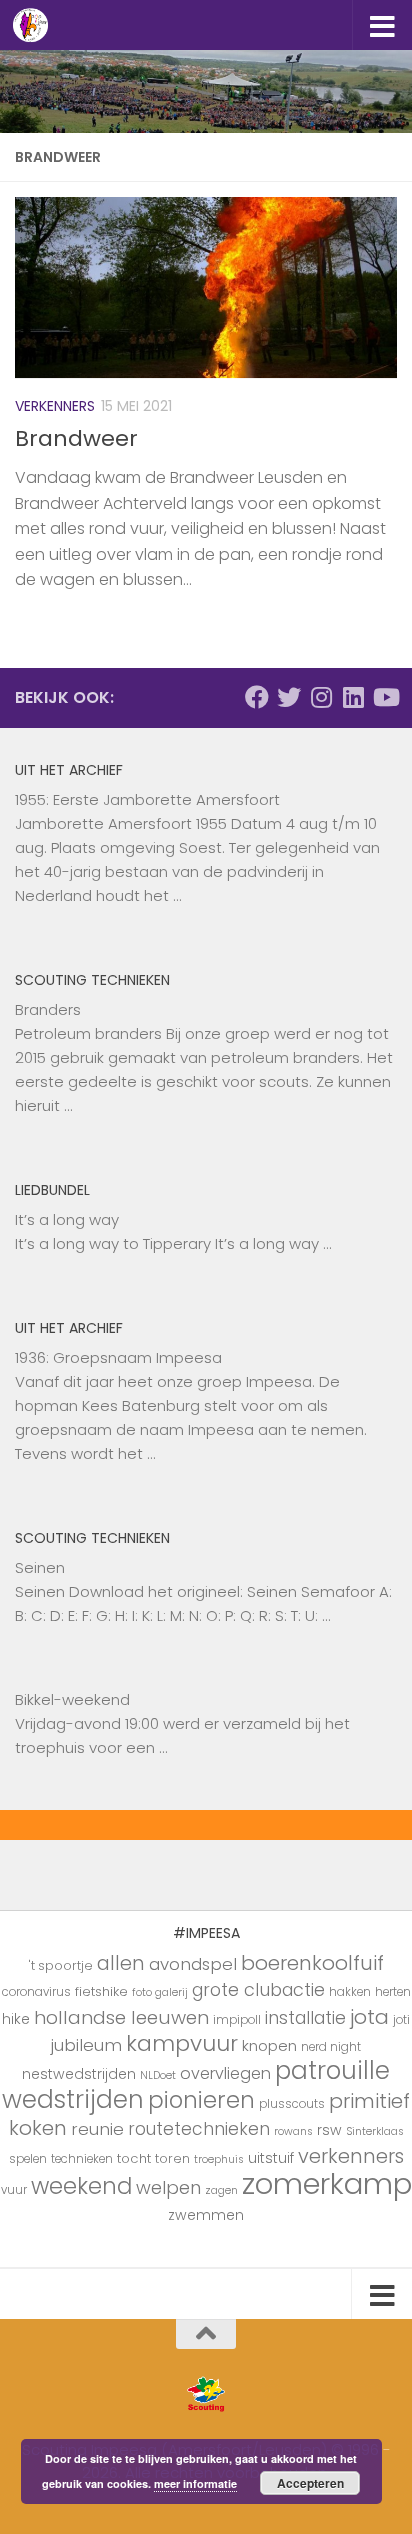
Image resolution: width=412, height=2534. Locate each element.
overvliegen (225, 2073)
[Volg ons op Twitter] (289, 697)
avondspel (193, 1964)
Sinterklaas (375, 2131)
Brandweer (76, 438)
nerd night (331, 2047)
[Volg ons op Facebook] (257, 697)
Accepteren (310, 2483)
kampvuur (182, 2043)
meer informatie (195, 2483)
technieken (82, 2159)
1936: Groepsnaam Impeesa (118, 1357)
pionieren (201, 2100)
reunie (97, 2129)
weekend (81, 2186)
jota (369, 2017)
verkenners (351, 2156)
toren (172, 2158)
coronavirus (36, 1992)
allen (121, 1963)
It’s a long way (67, 1219)
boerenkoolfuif (312, 1963)
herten (393, 1992)
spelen (28, 2159)
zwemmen (206, 2215)
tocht (134, 2158)
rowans (293, 2131)
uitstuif (271, 2158)
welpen (168, 2187)
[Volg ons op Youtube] (385, 697)
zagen (221, 2190)
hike (16, 2019)
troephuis (219, 2159)
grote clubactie (258, 1989)
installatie (305, 2018)
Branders (48, 1009)
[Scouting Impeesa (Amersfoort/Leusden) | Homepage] (36, 25)
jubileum (86, 2045)
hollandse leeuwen (121, 2017)
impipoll (237, 2020)
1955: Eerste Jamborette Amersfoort (147, 799)
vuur (14, 2190)
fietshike (101, 1991)
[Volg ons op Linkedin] (353, 697)
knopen (269, 2045)
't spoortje (61, 1965)
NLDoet (158, 2075)
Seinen (40, 1567)
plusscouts (292, 2104)
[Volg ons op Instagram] (321, 697)
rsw (329, 2130)
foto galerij (160, 1992)
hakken (350, 1992)
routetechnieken (199, 2129)
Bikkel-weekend (72, 1699)
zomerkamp (327, 2183)
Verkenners (55, 406)
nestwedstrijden (79, 2074)
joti (401, 2020)
